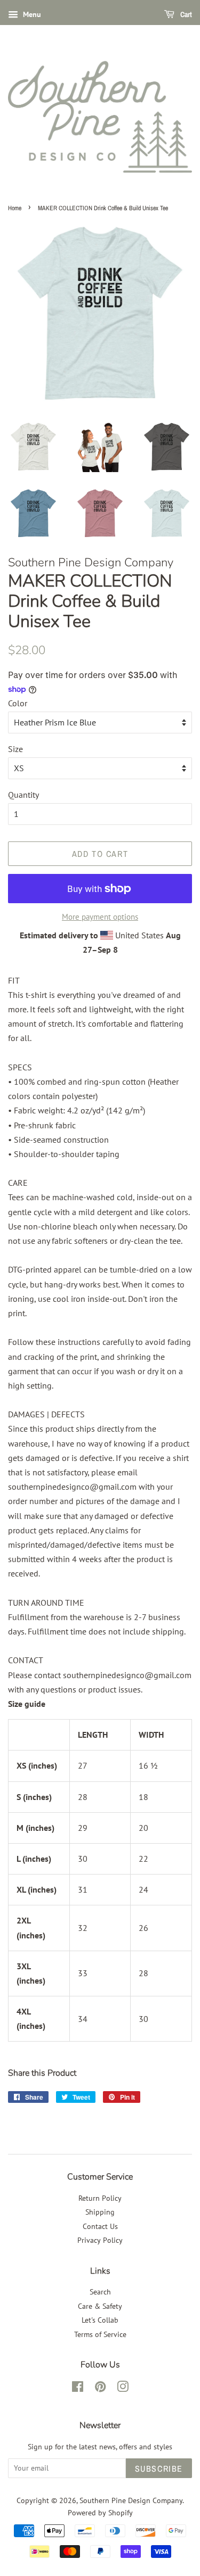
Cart (185, 14)
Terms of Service (100, 2334)
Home (15, 208)
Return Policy (100, 2198)
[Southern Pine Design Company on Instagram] (123, 2389)
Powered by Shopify (100, 2513)
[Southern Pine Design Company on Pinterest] (100, 2389)
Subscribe (159, 2468)
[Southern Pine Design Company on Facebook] (78, 2389)
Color (18, 703)
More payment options (100, 917)
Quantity (23, 795)
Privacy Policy (100, 2240)
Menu (31, 14)
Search (100, 2292)
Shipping (100, 2212)
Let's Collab (100, 2320)
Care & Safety (100, 2306)
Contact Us (100, 2226)
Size (15, 749)
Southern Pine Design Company (131, 2500)
